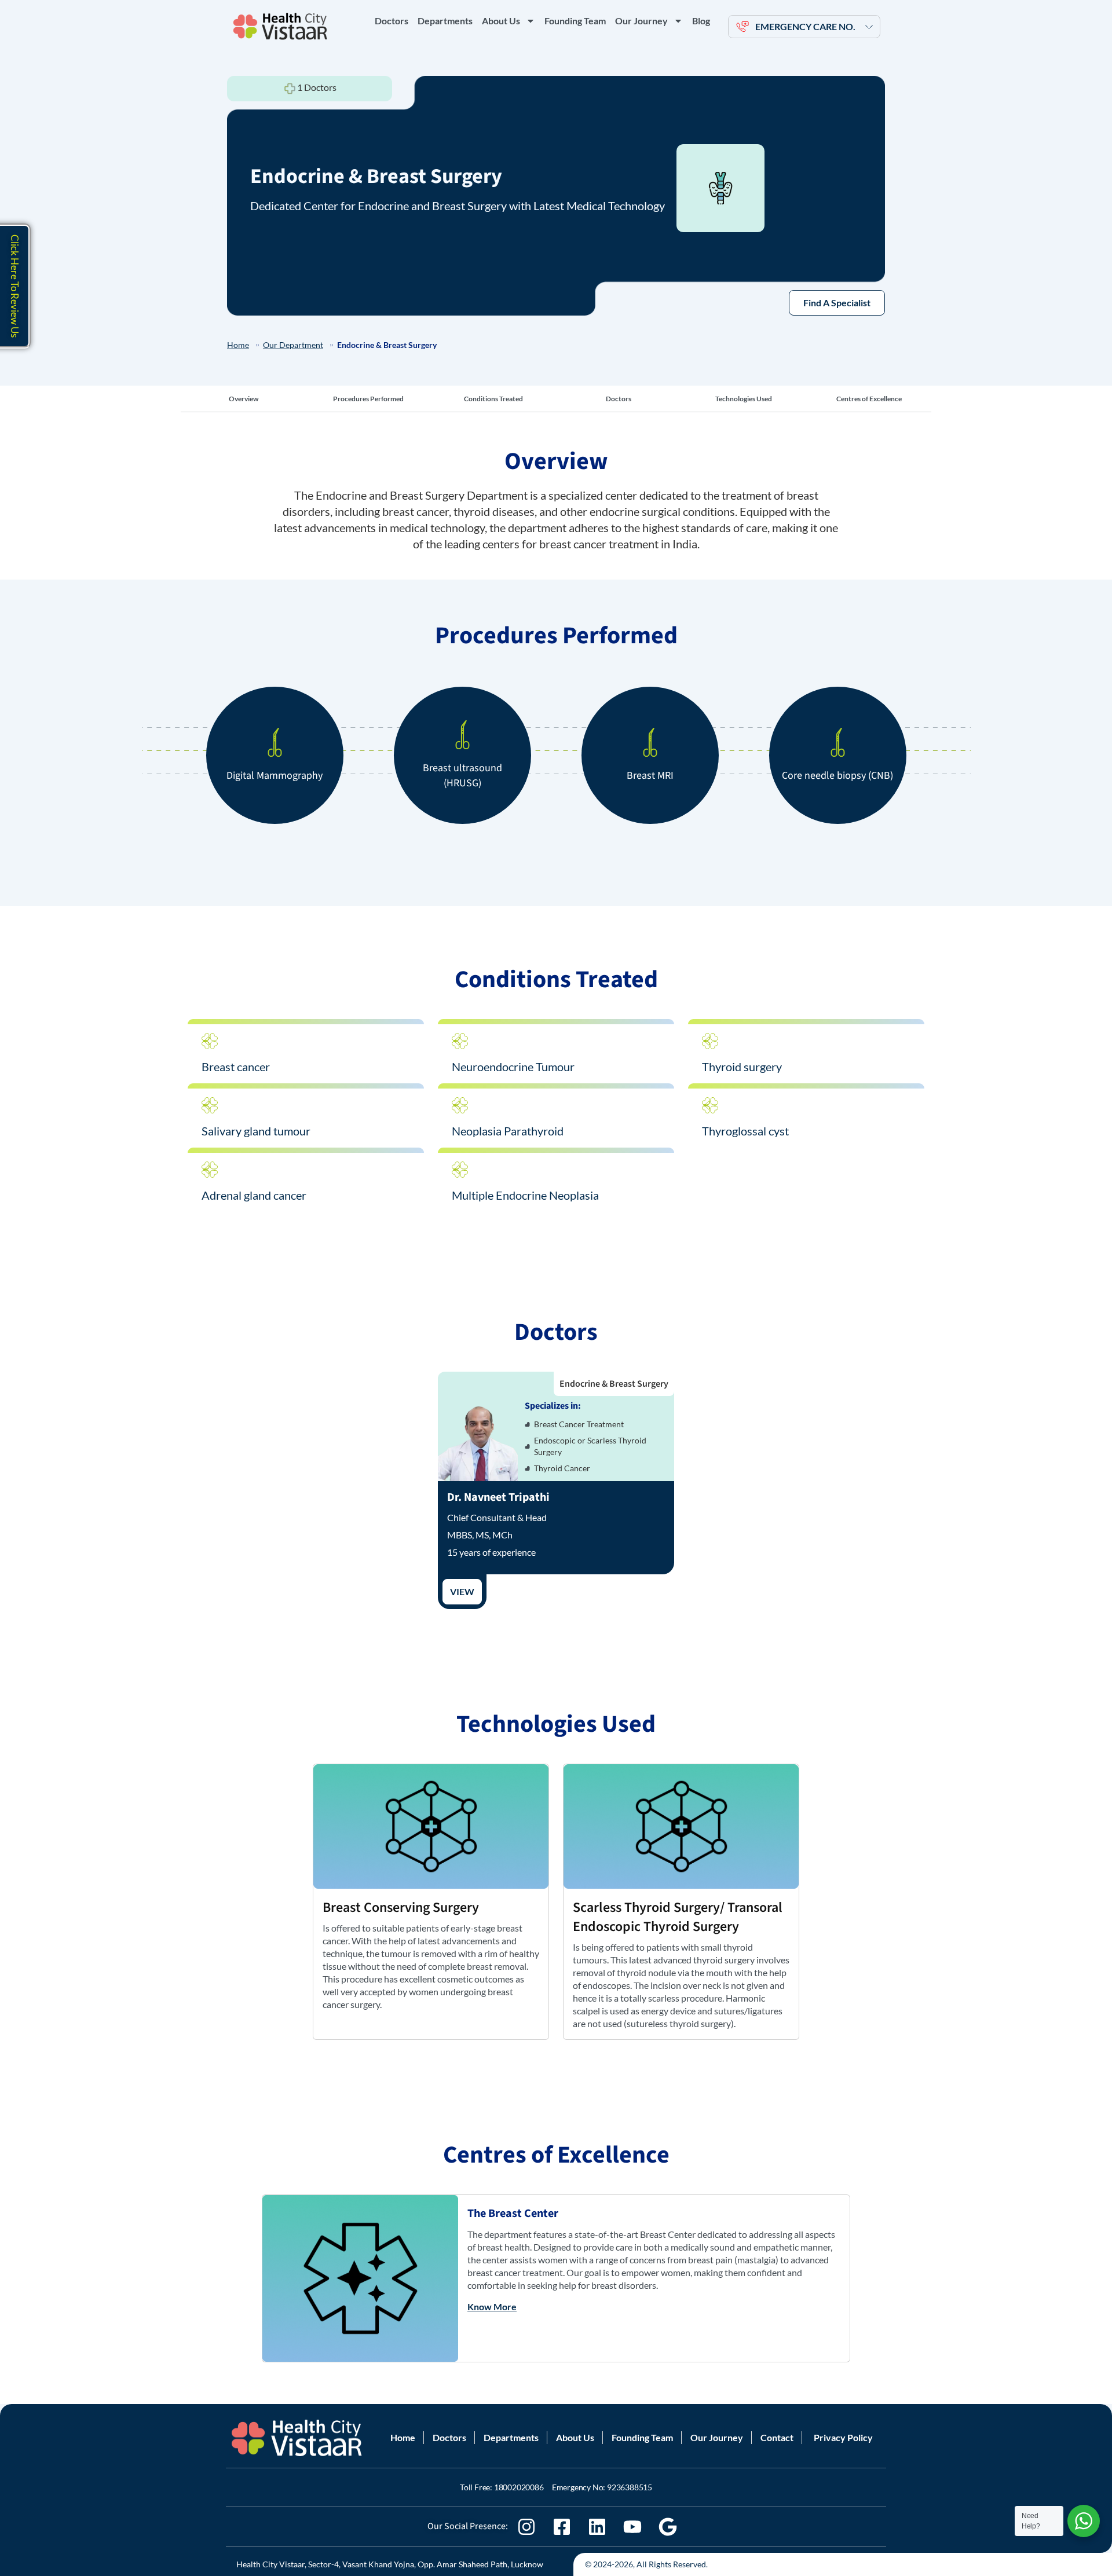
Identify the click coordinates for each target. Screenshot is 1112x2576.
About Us (501, 21)
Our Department (293, 345)
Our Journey (641, 21)
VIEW (462, 1591)
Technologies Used (744, 399)
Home (238, 345)
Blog (701, 21)
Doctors (392, 21)
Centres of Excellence (869, 399)
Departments (445, 21)
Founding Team (575, 21)
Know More (492, 2306)
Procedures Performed (368, 399)
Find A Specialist (837, 303)
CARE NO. (805, 26)
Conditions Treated (493, 399)
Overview (244, 399)
